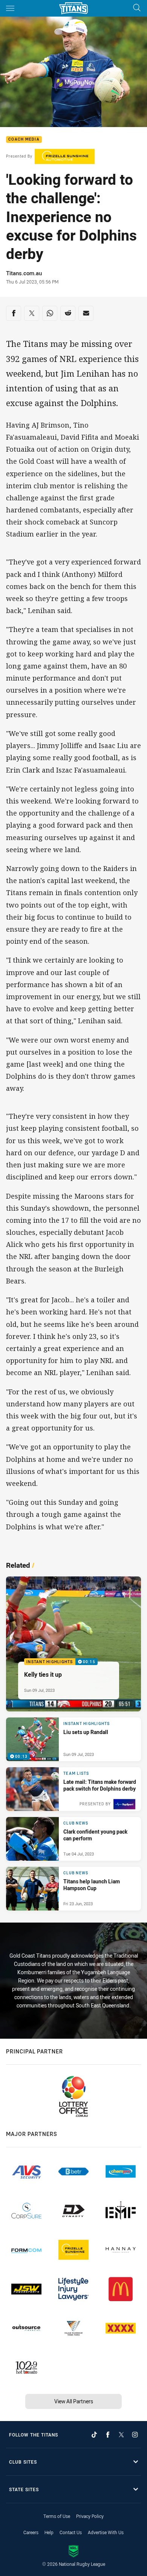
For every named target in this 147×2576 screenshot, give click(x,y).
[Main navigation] (10, 8)
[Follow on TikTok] (94, 2435)
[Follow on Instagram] (135, 2435)
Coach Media (24, 140)
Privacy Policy (90, 2516)
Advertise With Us (106, 2532)
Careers (31, 2532)
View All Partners (74, 2401)
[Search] (137, 8)
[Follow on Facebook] (108, 2435)
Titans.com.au (24, 273)
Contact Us (71, 2532)
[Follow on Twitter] (121, 2435)
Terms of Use (57, 2516)
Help (49, 2532)
